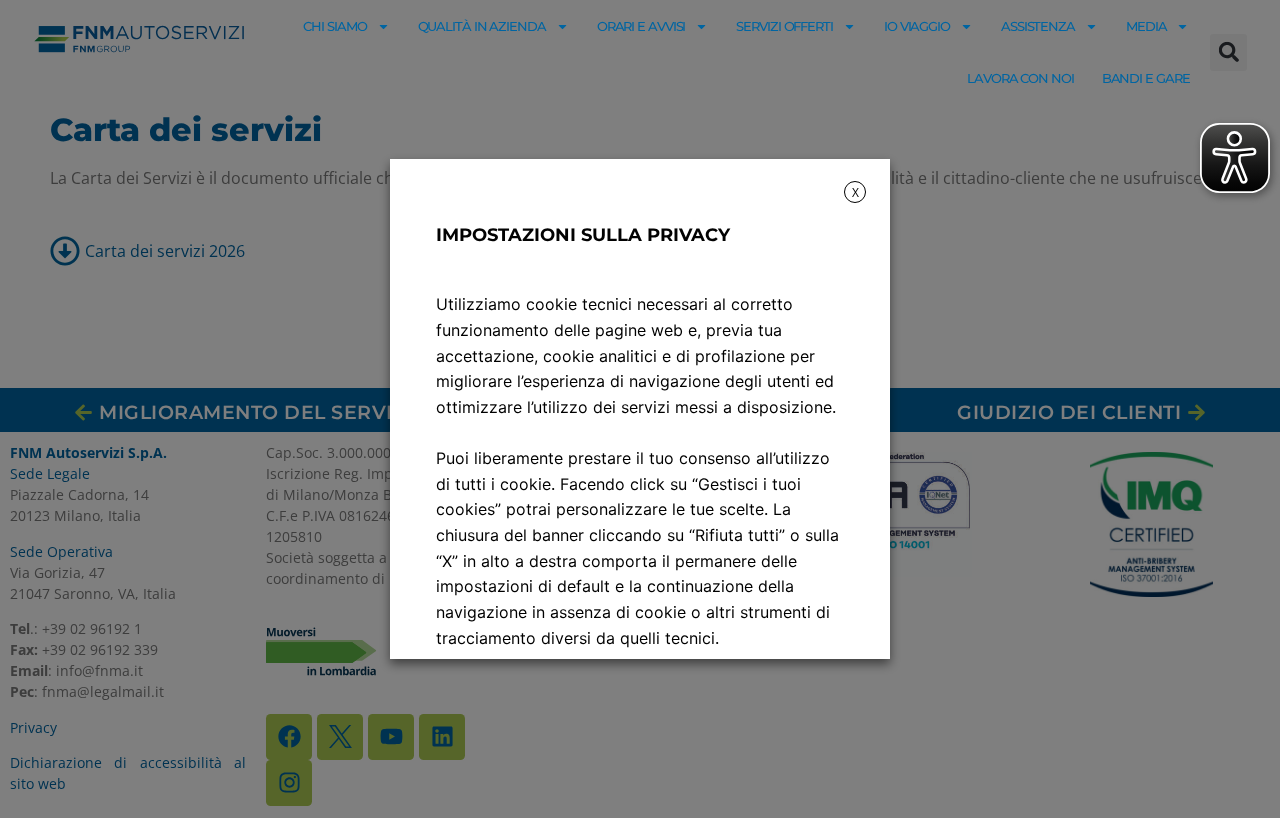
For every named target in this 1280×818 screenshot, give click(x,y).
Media (1146, 26)
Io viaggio (917, 26)
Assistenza (1038, 26)
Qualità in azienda (482, 26)
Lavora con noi (1020, 78)
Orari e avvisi (641, 26)
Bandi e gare (1146, 78)
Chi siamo (334, 26)
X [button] (855, 192)
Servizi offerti (784, 26)
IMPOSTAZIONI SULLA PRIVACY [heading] (583, 235)
